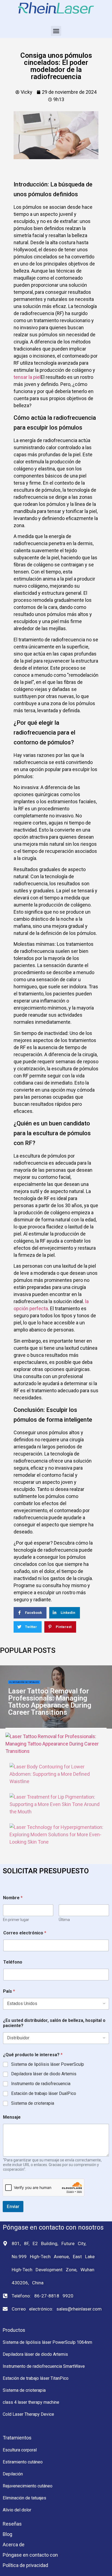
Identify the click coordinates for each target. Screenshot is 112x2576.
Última (64, 1920)
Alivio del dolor (17, 2510)
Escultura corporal (20, 2450)
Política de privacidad (25, 2565)
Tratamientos (17, 2438)
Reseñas (12, 2524)
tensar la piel (27, 377)
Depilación (13, 2474)
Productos (14, 2330)
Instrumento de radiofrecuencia (41, 2084)
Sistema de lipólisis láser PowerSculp (48, 2064)
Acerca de (14, 2545)
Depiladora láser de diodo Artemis (44, 2074)
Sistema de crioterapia (33, 2103)
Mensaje (12, 2117)
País (9, 1991)
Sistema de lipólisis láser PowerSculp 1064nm (47, 2342)
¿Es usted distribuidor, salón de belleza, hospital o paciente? (54, 2023)
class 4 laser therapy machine (31, 2402)
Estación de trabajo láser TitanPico (36, 2378)
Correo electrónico (25, 1933)
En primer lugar (16, 1920)
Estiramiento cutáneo (23, 2462)
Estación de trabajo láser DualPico (44, 2093)
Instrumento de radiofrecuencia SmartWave (44, 2366)
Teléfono (13, 1962)
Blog (7, 2534)
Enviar (13, 2206)
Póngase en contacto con (30, 2555)
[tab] (56, 1744)
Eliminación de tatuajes (24, 1682)
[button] (56, 31)
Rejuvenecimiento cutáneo (28, 2486)
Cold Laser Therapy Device (28, 2414)
